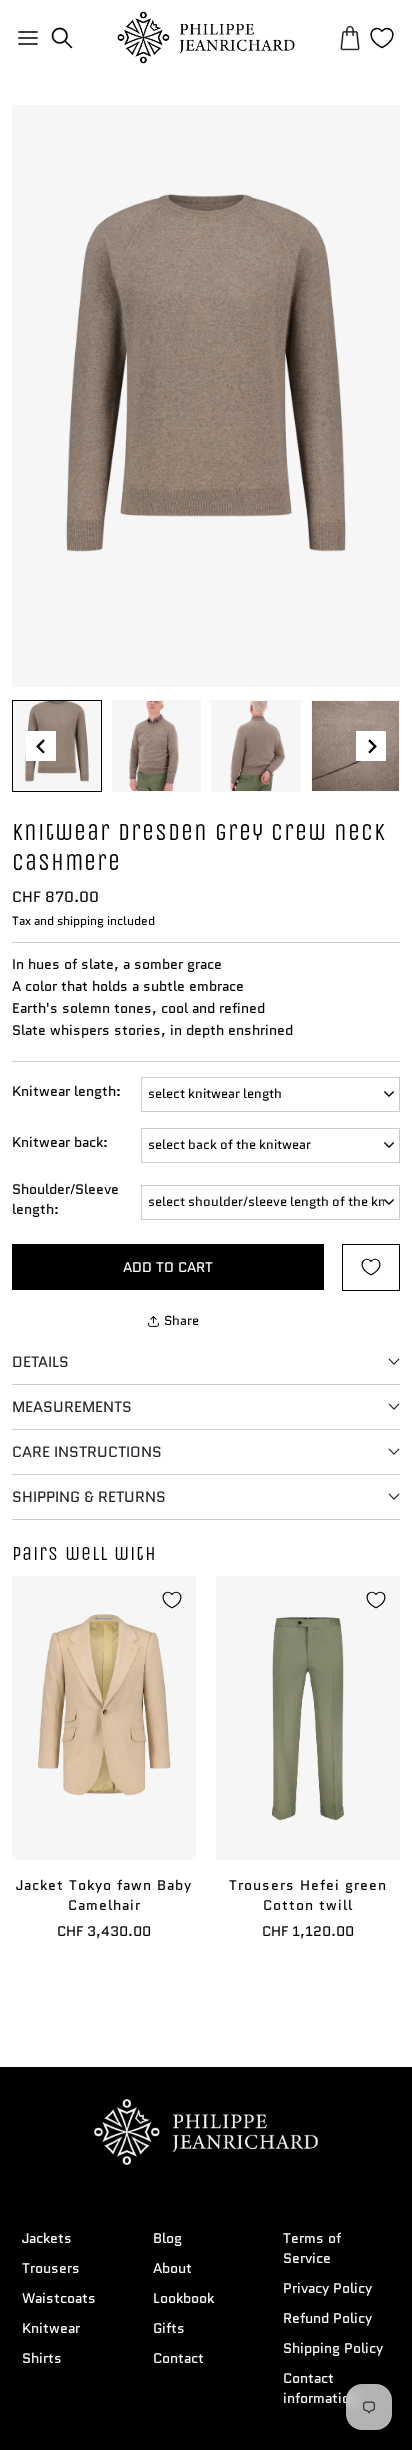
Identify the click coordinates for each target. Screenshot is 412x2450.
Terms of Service (312, 2248)
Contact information (320, 2388)
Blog (167, 2238)
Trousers (51, 2268)
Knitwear (51, 2328)
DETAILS (40, 1362)
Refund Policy (327, 2318)
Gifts (169, 2328)
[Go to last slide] (41, 746)
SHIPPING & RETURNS (89, 1497)
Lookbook (183, 2298)
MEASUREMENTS (72, 1407)
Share (181, 1320)
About (172, 2268)
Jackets (47, 2238)
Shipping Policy (333, 2348)
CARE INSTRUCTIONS (87, 1452)
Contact (178, 2358)
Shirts (42, 2358)
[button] (62, 38)
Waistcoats (59, 2298)
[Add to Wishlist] (371, 1267)
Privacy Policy (327, 2288)
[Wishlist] (382, 38)
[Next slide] (371, 746)
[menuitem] (57, 746)
